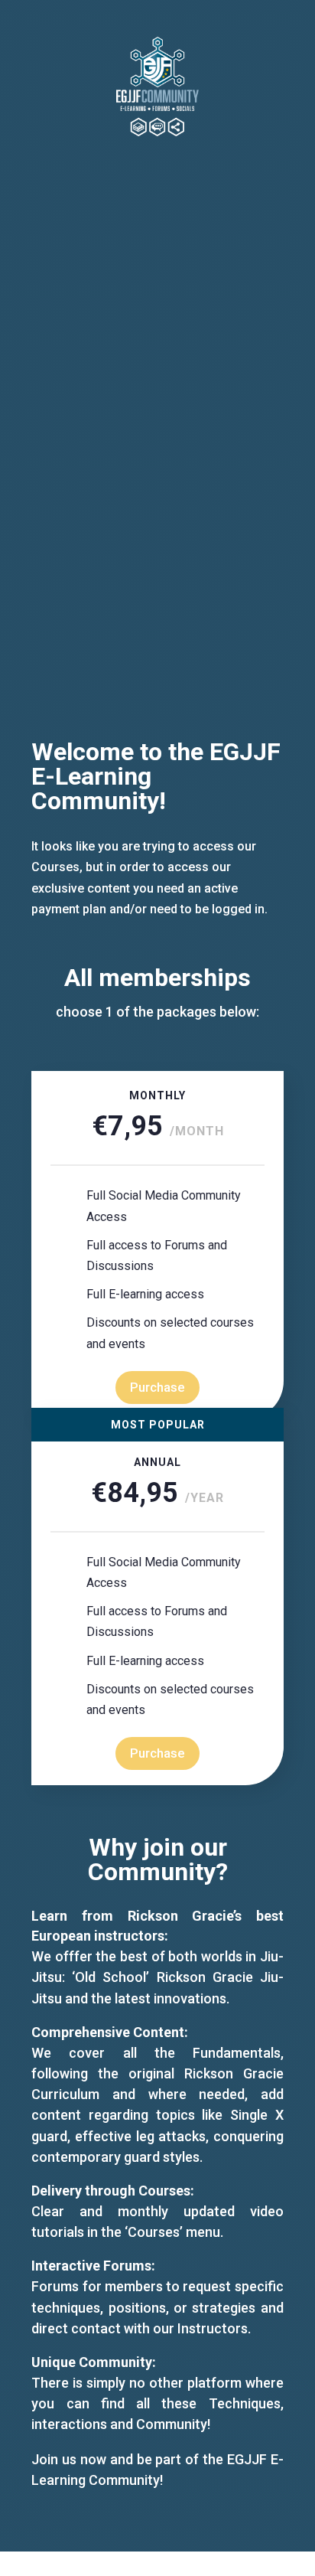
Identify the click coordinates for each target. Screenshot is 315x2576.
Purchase (157, 1387)
